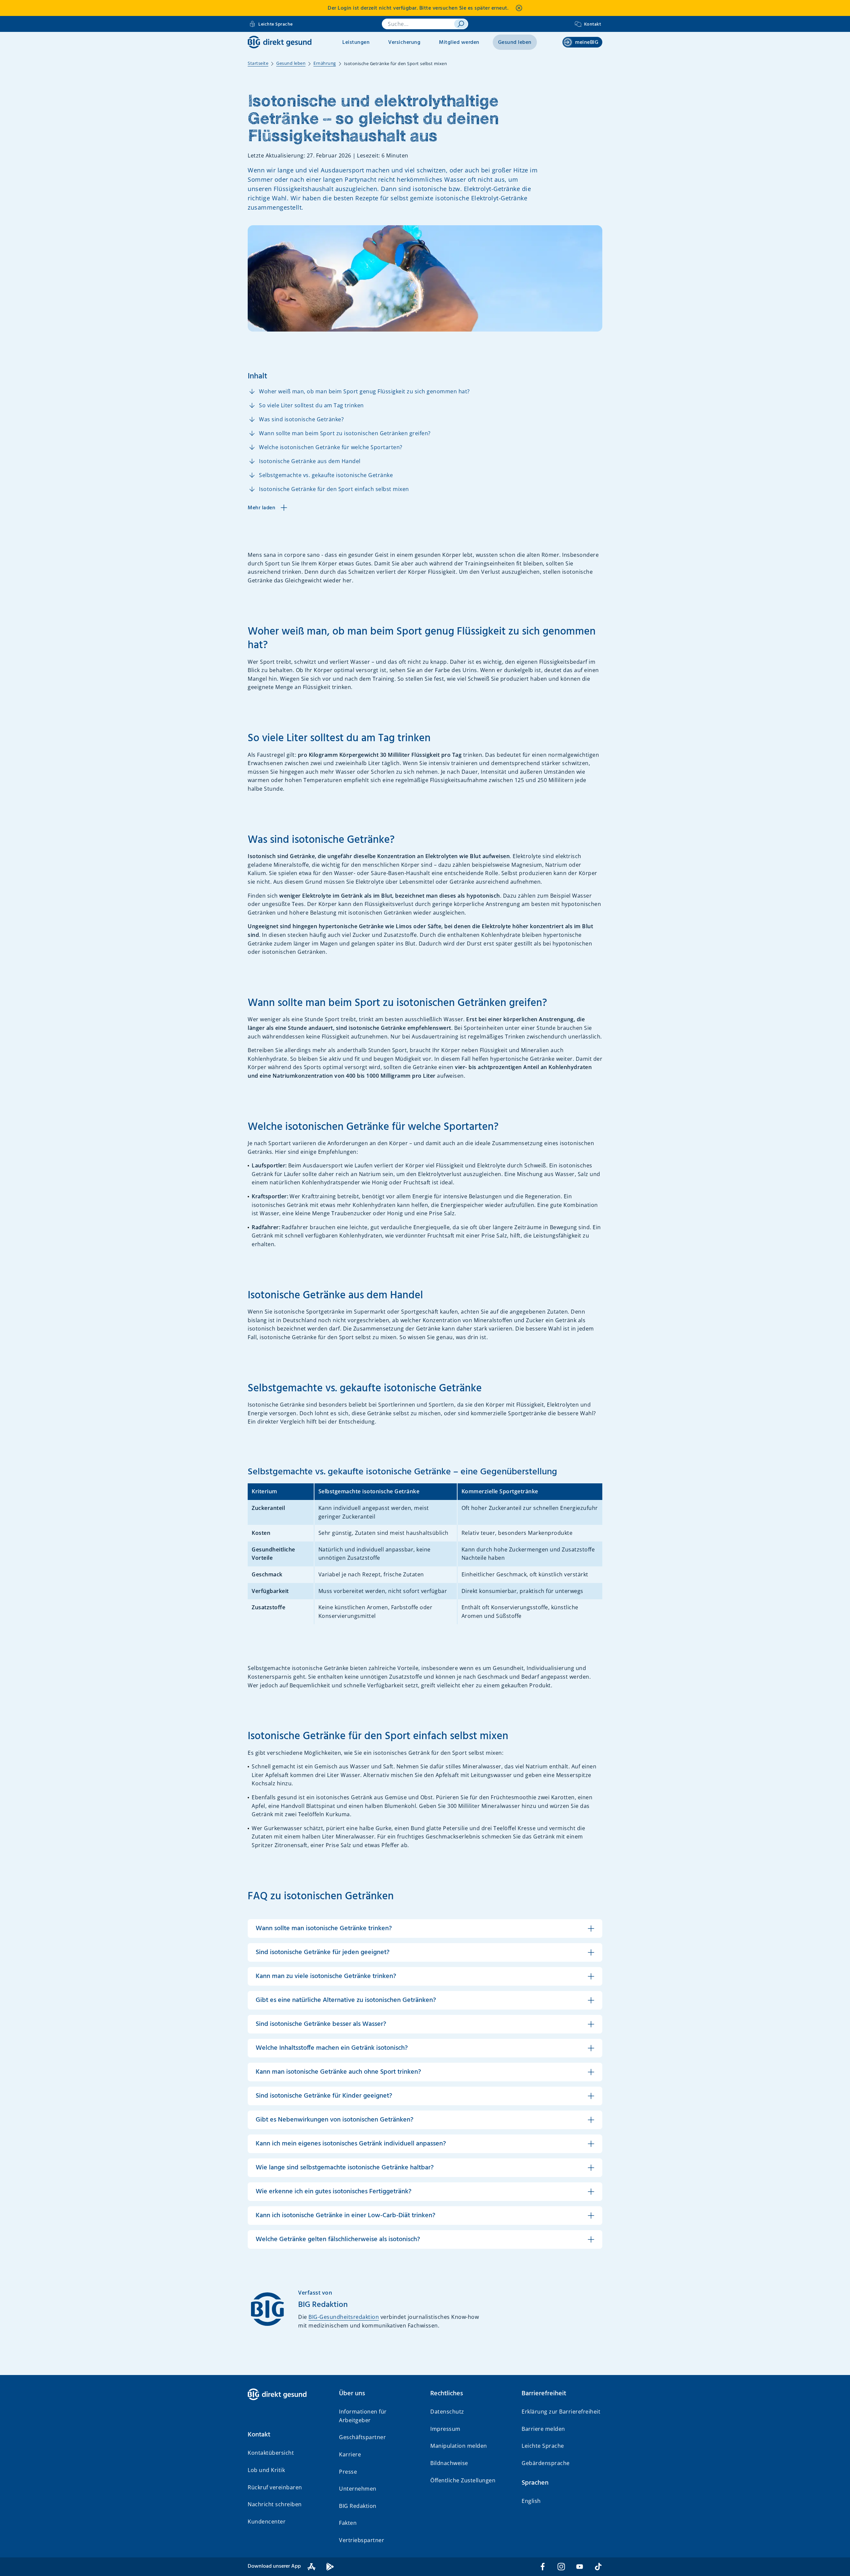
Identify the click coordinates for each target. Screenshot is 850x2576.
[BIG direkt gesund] (280, 42)
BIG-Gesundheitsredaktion (344, 2317)
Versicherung (404, 43)
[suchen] (461, 24)
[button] (288, 2435)
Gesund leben (515, 43)
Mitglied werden (459, 43)
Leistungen (356, 43)
